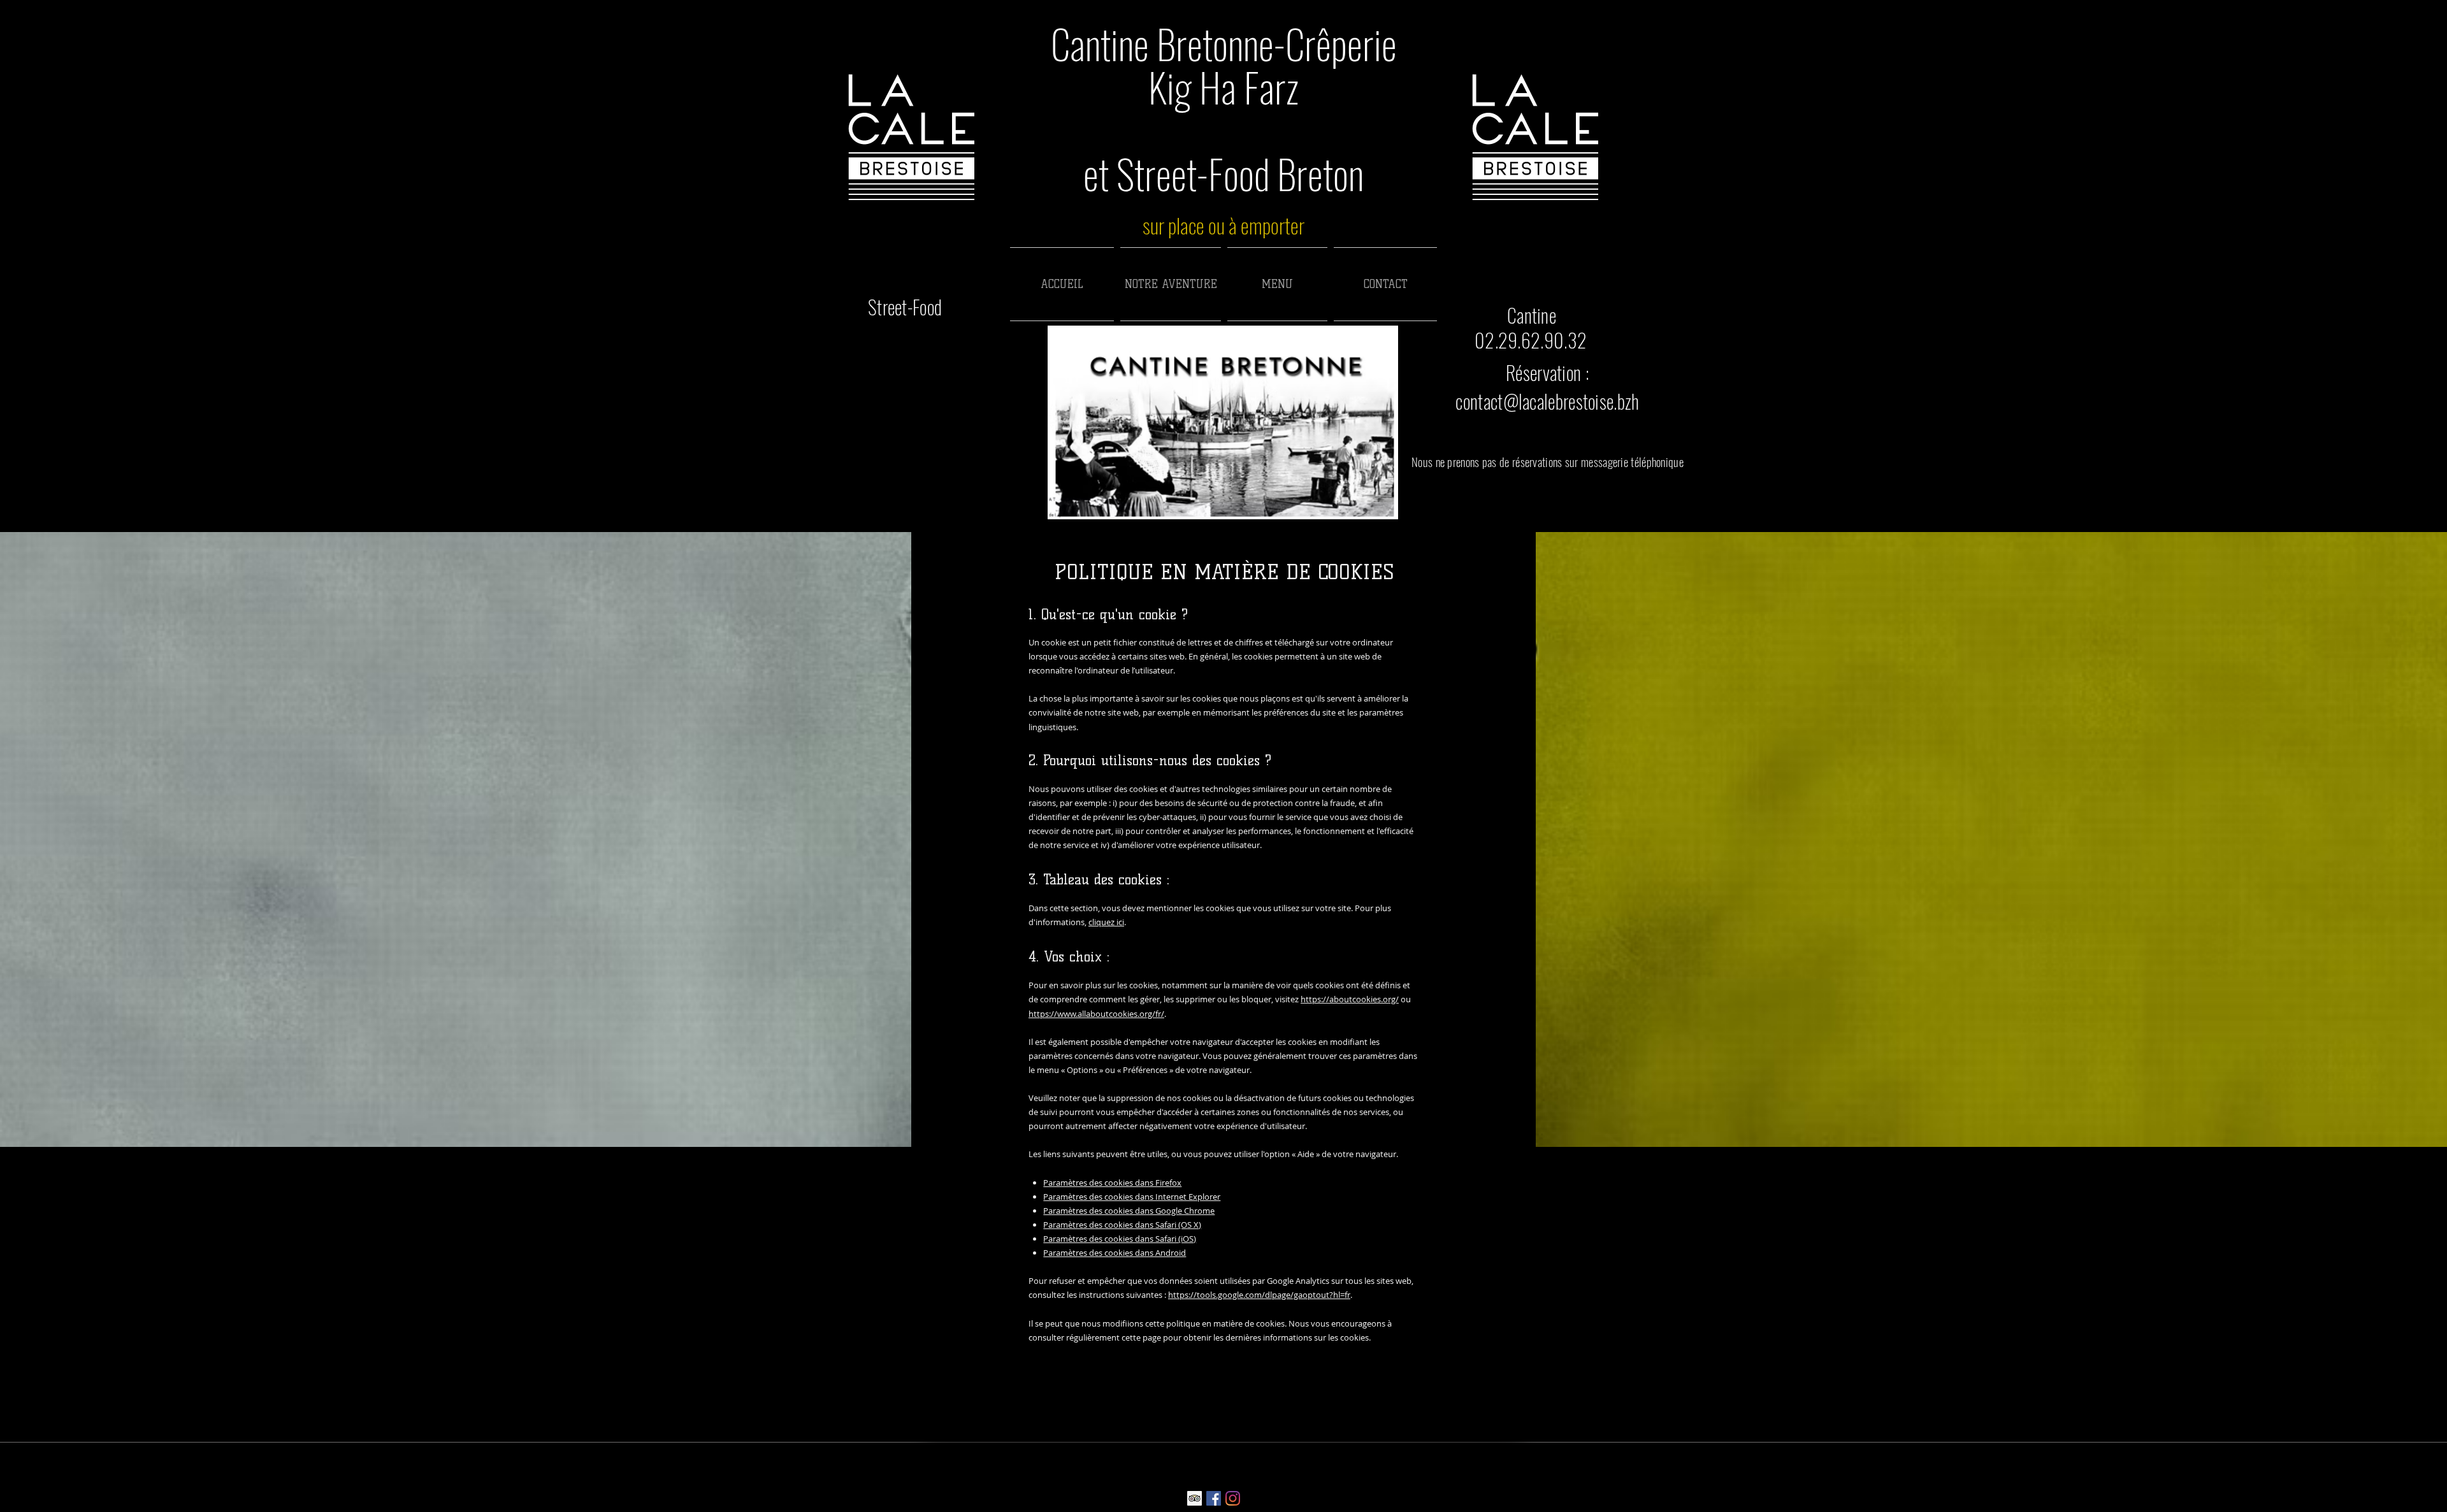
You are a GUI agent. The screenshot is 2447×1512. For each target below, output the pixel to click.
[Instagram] (1233, 1498)
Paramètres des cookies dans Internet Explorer (1132, 1197)
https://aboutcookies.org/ (1350, 999)
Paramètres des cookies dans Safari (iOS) (1120, 1239)
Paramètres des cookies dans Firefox (1112, 1183)
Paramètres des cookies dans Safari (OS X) (1122, 1225)
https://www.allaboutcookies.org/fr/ (1096, 1014)
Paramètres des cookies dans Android (1115, 1253)
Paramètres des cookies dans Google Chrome (1129, 1211)
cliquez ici (1106, 922)
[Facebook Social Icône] (1214, 1498)
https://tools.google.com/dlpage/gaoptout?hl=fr (1259, 1295)
